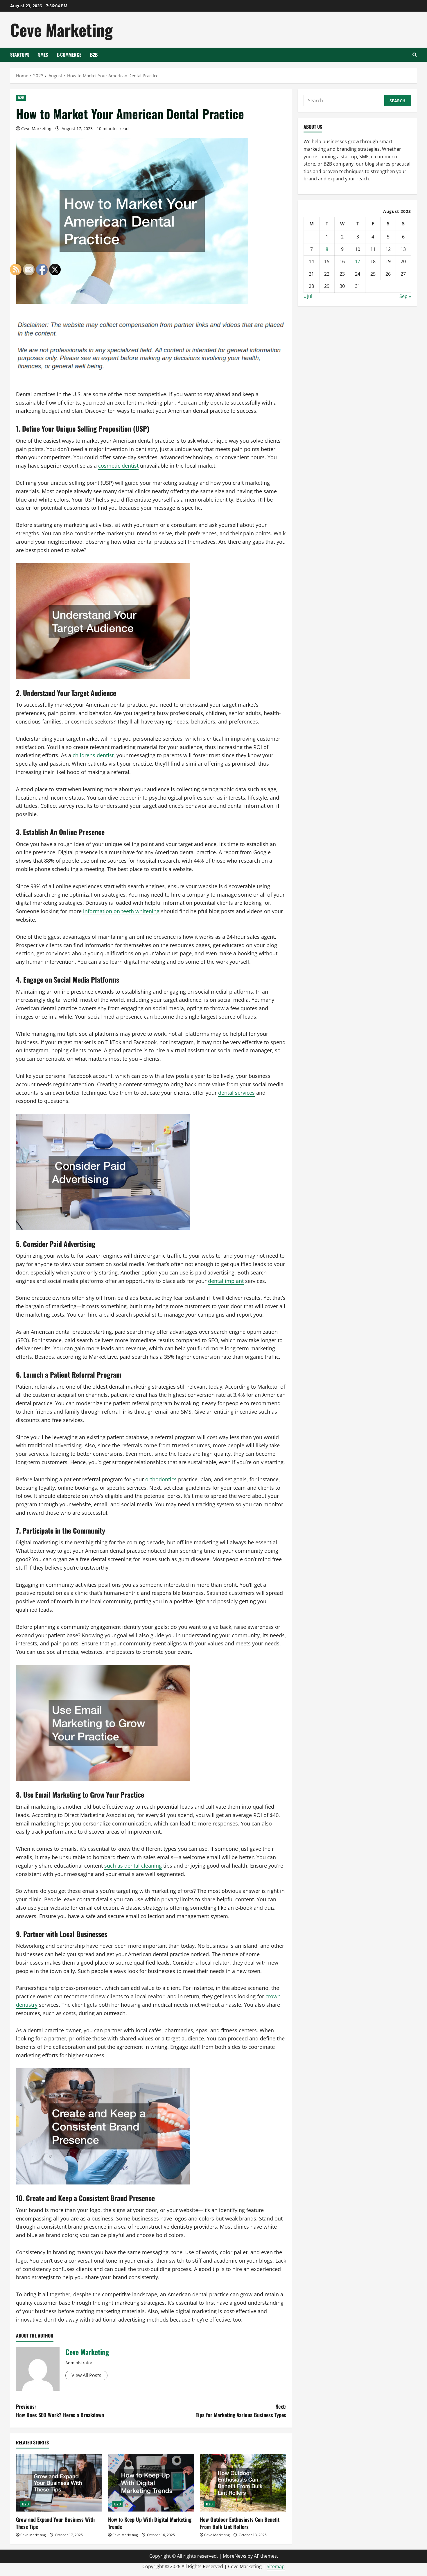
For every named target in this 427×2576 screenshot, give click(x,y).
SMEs (43, 55)
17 (358, 261)
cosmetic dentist (118, 466)
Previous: (60, 2411)
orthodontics (161, 1479)
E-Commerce (69, 55)
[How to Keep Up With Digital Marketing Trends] (151, 2483)
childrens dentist (93, 755)
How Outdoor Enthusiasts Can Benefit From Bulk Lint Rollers (240, 2523)
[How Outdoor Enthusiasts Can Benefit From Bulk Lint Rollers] (243, 2483)
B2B (94, 55)
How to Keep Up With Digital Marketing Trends (150, 2523)
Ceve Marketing (61, 29)
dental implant (226, 1281)
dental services (236, 1093)
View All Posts (86, 2375)
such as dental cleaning (133, 1866)
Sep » (405, 296)
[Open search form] (415, 55)
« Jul (308, 296)
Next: (241, 2411)
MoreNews (235, 2556)
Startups (20, 55)
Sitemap (276, 2566)
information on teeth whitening (121, 911)
